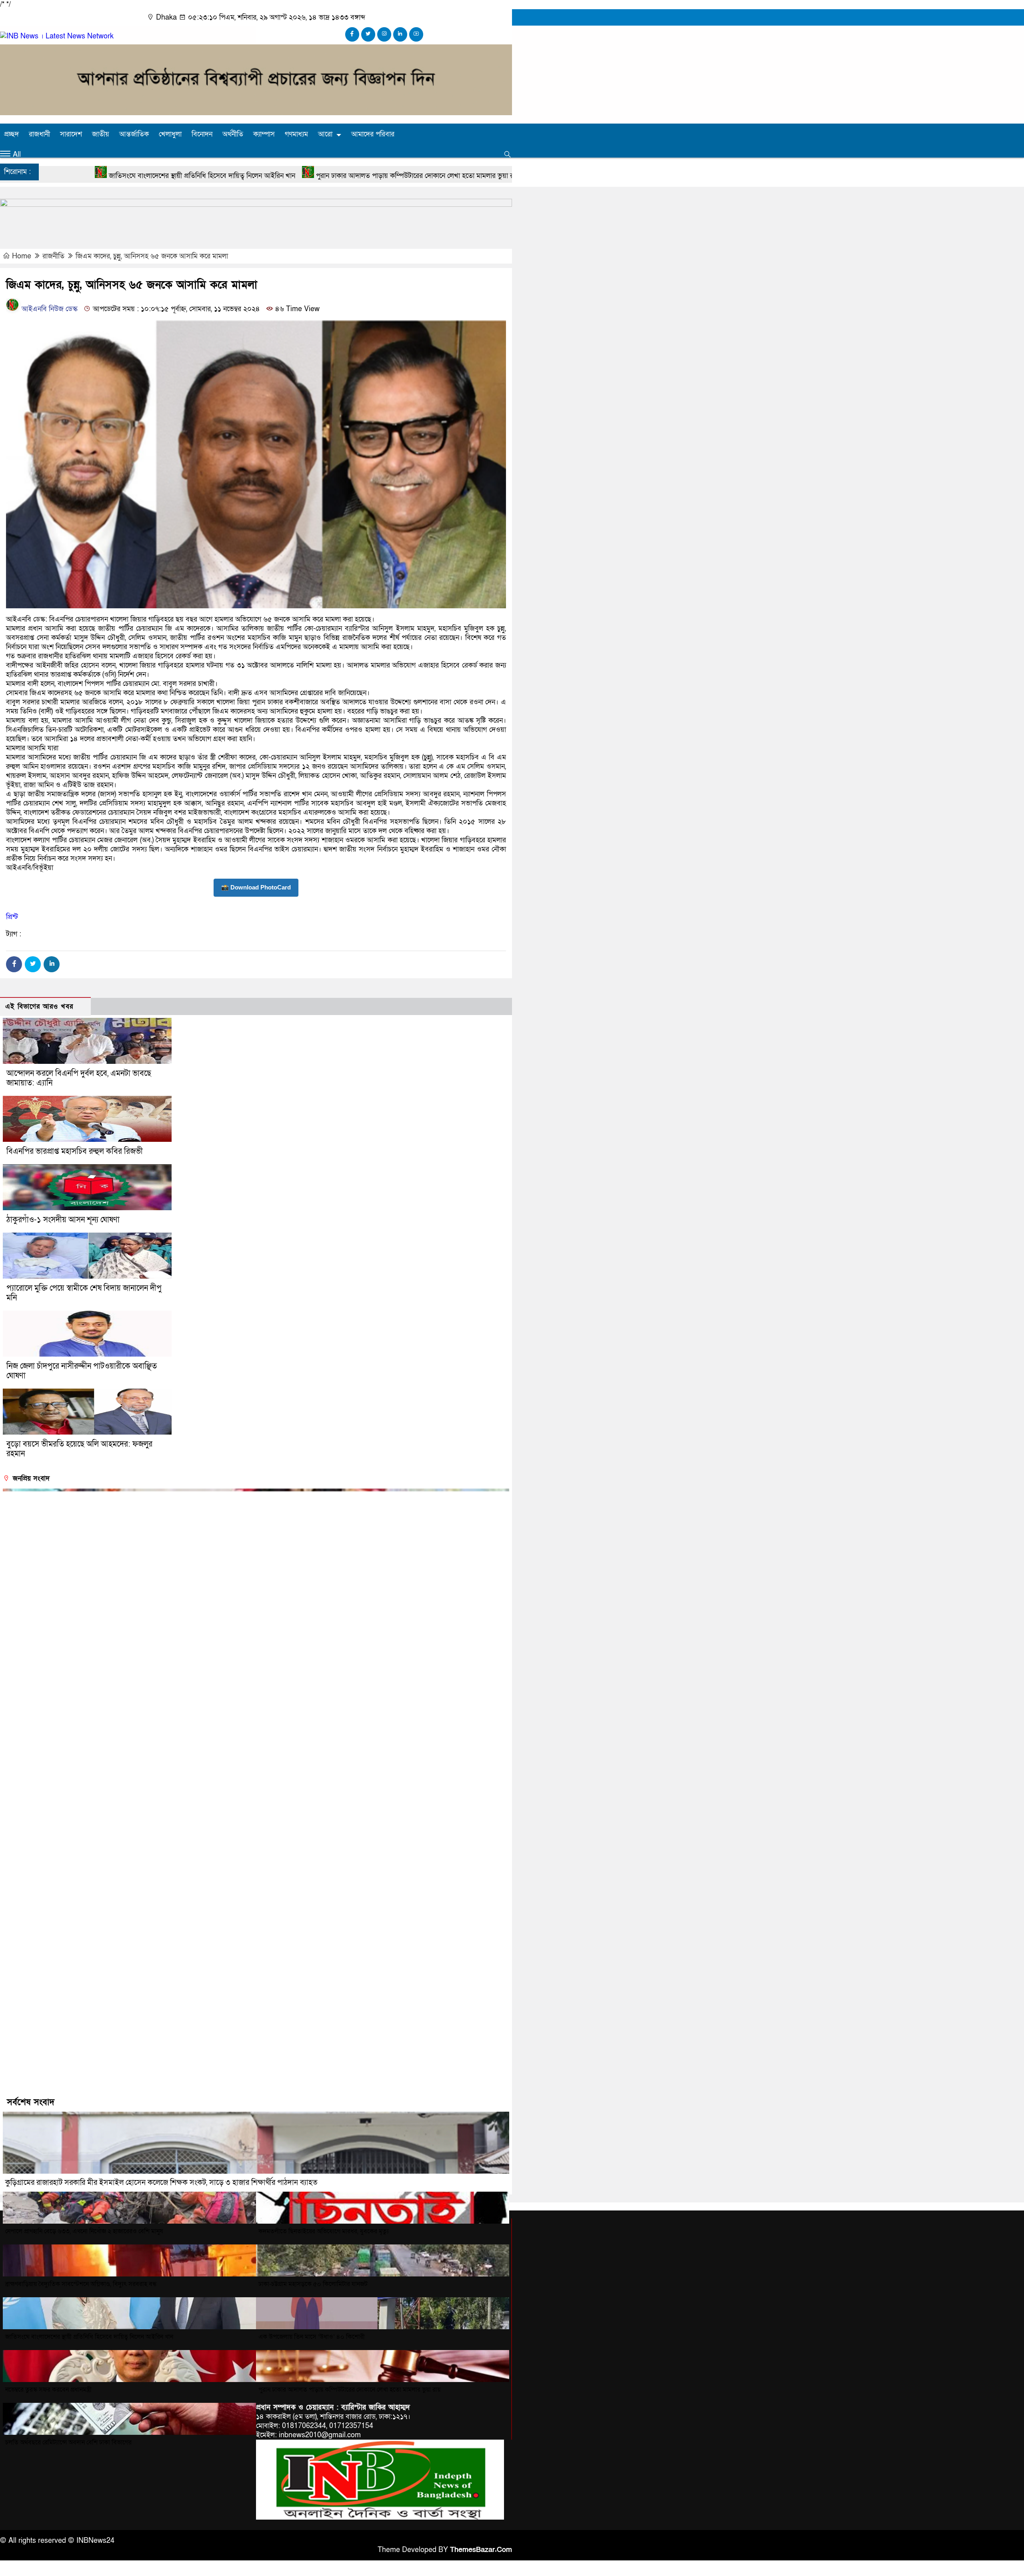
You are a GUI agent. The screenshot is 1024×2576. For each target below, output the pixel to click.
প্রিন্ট (12, 917)
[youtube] (416, 34)
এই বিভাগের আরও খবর (39, 1006)
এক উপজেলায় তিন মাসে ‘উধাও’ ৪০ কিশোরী (312, 2337)
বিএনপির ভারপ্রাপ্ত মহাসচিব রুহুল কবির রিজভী (75, 1151)
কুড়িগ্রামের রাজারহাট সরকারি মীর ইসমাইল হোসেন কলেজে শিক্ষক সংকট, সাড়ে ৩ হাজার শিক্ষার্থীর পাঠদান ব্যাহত (161, 2183)
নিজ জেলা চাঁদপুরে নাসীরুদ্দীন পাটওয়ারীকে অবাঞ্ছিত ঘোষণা (82, 1371)
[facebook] (352, 34)
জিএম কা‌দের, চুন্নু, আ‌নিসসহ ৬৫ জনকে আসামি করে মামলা (152, 256)
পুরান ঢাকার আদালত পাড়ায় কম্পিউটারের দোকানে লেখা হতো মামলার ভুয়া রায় (221, 176)
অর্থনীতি (233, 134)
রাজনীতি (53, 256)
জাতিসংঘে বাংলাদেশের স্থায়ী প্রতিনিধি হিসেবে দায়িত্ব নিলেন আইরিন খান (89, 2337)
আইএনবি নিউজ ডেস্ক (49, 309)
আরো (325, 134)
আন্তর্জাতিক (134, 134)
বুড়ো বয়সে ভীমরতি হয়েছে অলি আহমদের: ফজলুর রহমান (79, 1449)
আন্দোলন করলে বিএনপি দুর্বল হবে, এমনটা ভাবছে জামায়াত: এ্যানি (79, 1078)
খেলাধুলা (170, 134)
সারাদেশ (71, 134)
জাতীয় (101, 134)
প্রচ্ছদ (11, 134)
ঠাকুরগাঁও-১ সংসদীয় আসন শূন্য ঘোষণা (63, 1220)
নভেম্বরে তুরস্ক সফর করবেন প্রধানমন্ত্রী (48, 2390)
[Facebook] (14, 964)
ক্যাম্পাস (264, 134)
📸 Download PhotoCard (256, 887)
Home (22, 256)
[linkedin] (400, 34)
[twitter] (368, 34)
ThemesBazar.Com (481, 2550)
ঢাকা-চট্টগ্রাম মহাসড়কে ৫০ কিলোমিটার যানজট (313, 2284)
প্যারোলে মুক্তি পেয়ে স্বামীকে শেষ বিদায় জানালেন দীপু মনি (84, 1293)
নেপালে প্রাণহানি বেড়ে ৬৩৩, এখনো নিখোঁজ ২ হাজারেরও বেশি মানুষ (84, 2231)
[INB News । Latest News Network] (57, 36)
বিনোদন (202, 134)
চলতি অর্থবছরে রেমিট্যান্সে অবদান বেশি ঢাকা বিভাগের (68, 2442)
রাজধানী (39, 134)
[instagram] (384, 34)
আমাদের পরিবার (373, 134)
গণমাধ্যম (296, 134)
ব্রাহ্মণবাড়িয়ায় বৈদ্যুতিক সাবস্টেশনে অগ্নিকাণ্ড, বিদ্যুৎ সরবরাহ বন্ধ (81, 2284)
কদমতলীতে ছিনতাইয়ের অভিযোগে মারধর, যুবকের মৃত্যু (324, 2231)
